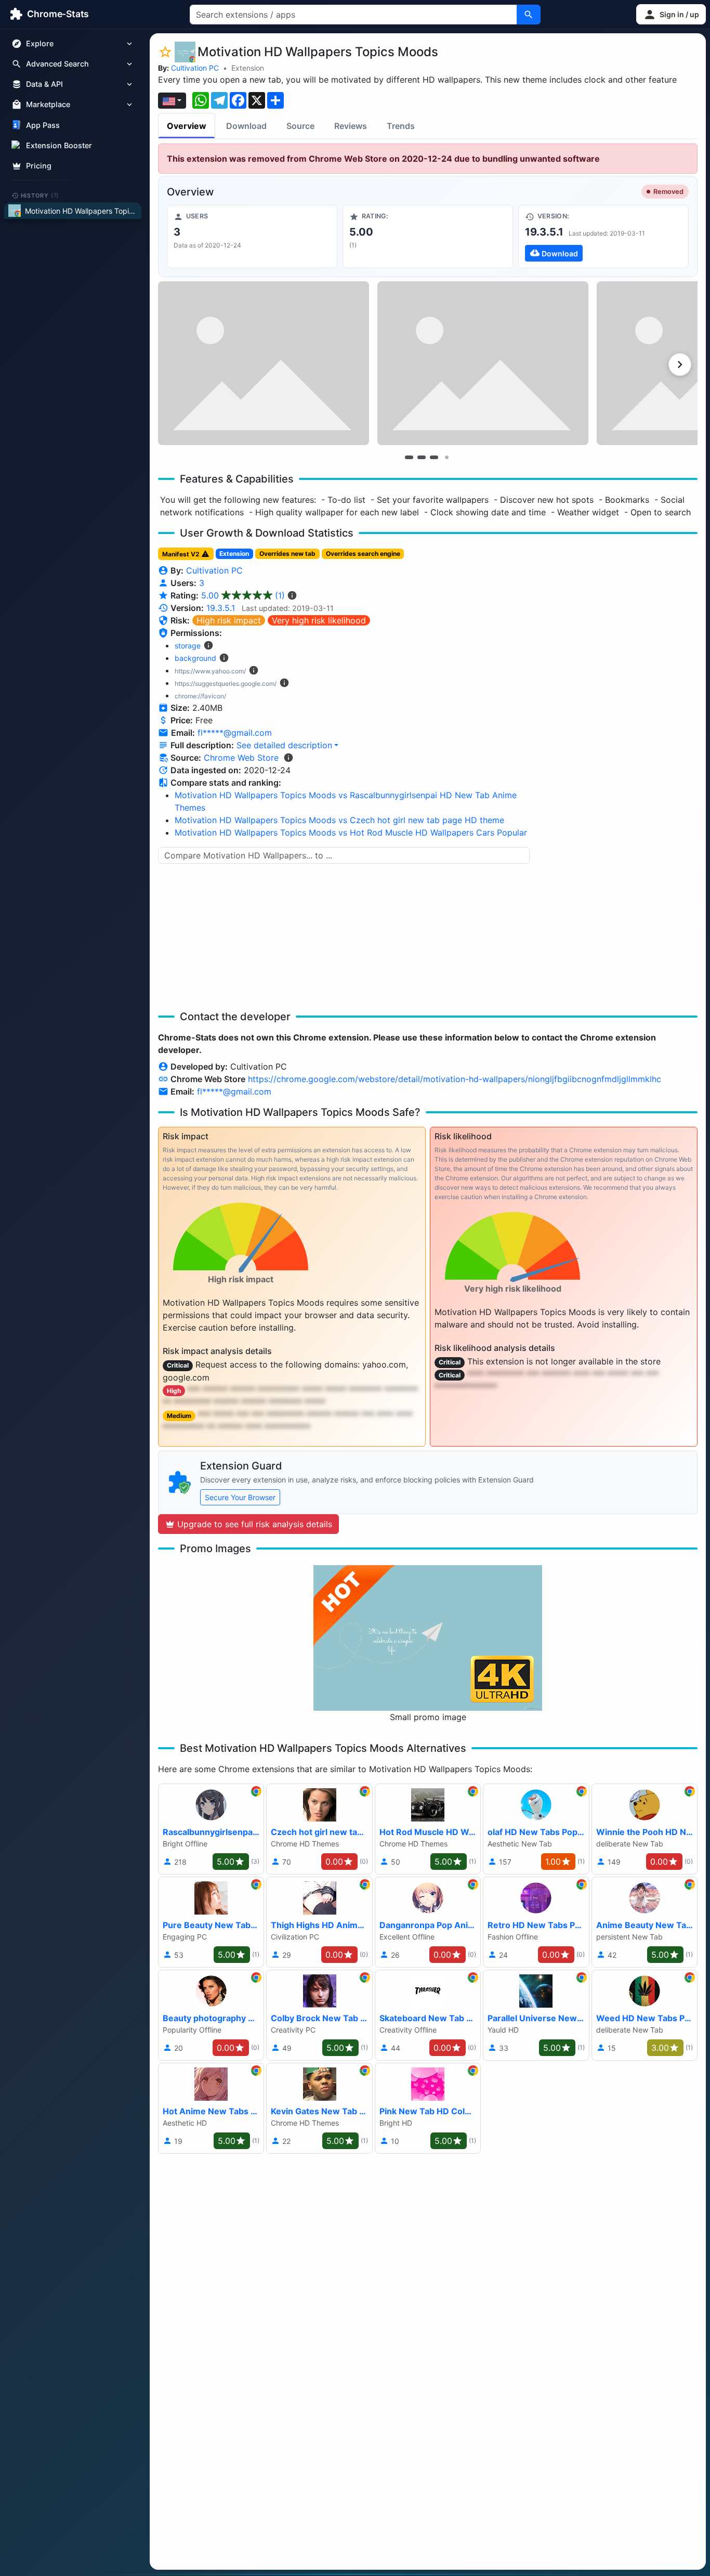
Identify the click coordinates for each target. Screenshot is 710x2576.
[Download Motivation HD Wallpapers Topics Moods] (603, 237)
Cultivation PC (195, 68)
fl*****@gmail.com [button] (235, 733)
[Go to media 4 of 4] (446, 457)
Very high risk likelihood (319, 620)
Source (300, 126)
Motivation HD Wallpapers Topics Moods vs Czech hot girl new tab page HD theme (339, 820)
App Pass (43, 125)
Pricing (39, 166)
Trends (401, 126)
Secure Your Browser (240, 1497)
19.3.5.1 (221, 608)
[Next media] (680, 365)
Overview (187, 126)
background (195, 658)
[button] (671, 14)
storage (188, 646)
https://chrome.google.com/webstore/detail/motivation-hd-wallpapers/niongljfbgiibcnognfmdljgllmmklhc (455, 1079)
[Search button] (529, 15)
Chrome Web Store (241, 758)
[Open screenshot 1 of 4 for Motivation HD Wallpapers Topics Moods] (264, 363)
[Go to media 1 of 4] (409, 457)
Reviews (351, 126)
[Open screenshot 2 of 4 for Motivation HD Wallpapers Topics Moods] (483, 363)
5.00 (243, 595)
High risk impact (229, 620)
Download (246, 126)
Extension (248, 68)
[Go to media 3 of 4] (434, 457)
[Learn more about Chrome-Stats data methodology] (288, 758)
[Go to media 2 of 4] (422, 457)
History (40, 195)
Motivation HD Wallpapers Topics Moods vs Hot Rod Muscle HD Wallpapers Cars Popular (351, 832)
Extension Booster (59, 145)
